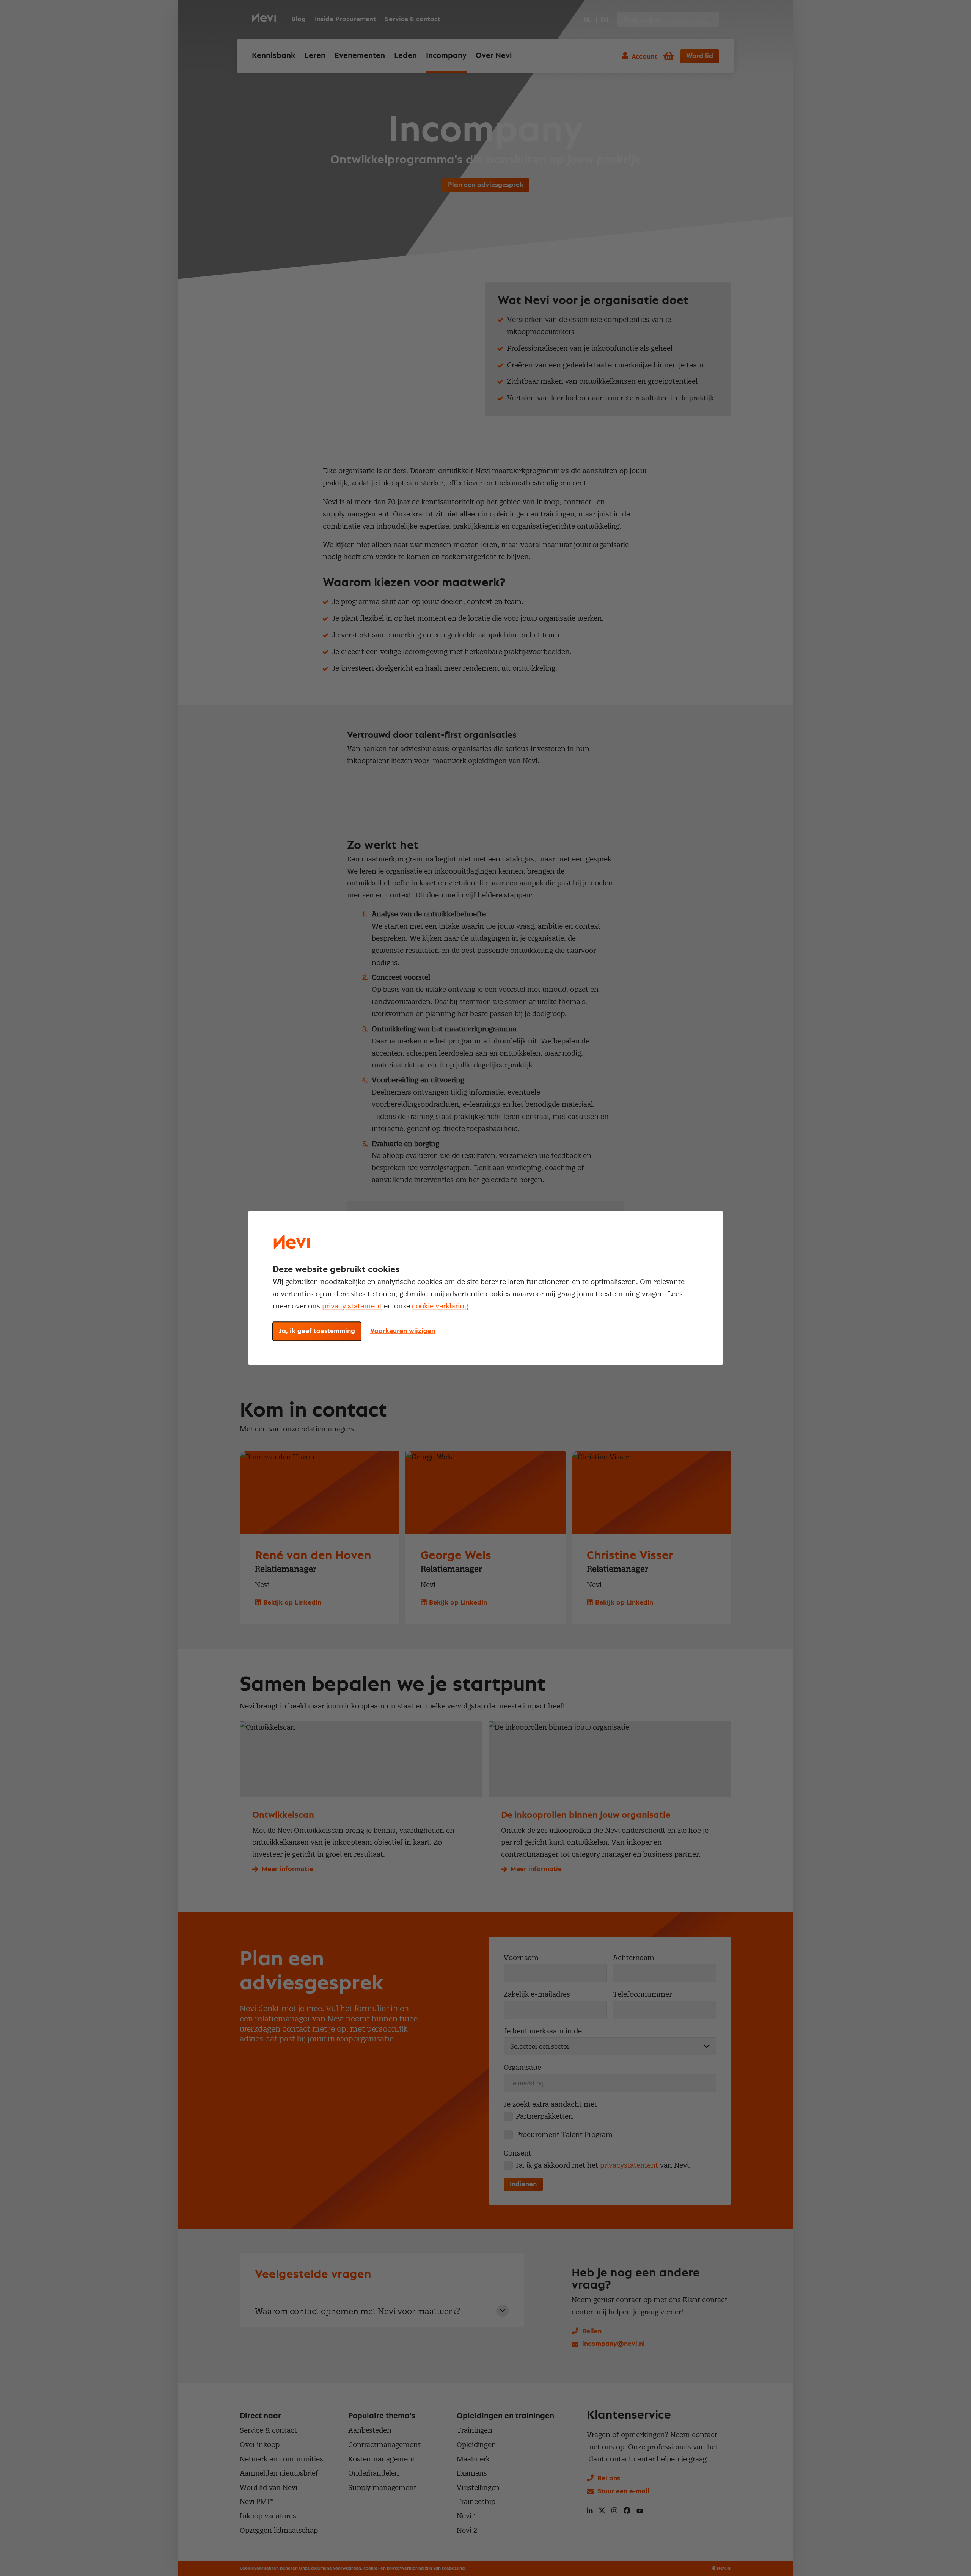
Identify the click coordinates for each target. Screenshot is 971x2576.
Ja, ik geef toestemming (317, 1332)
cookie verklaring (440, 1306)
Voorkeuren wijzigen (403, 1332)
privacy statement (352, 1306)
